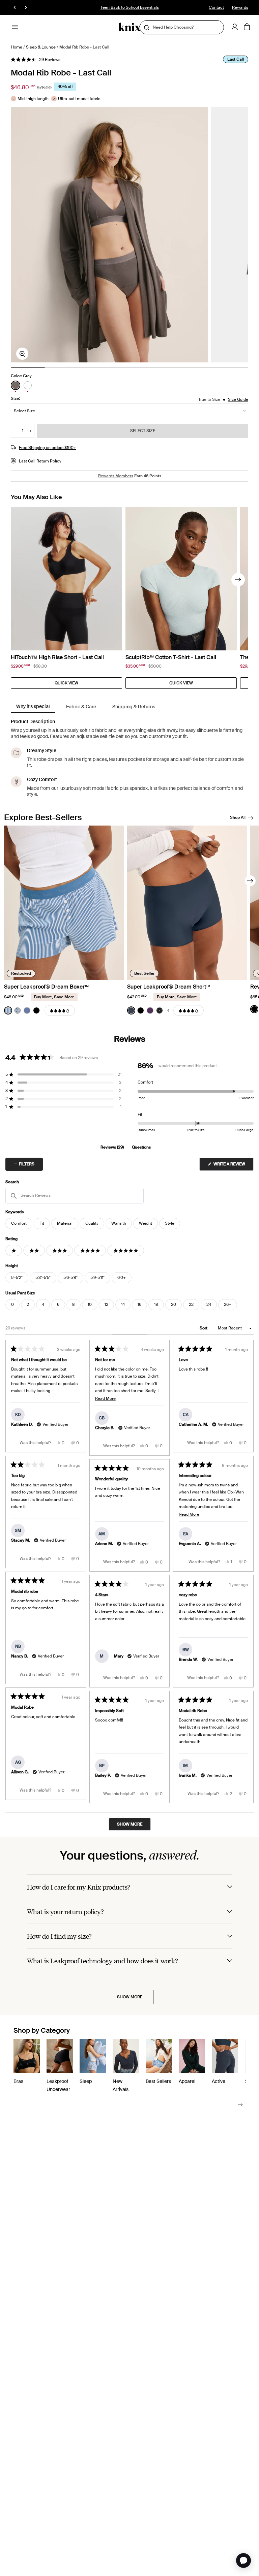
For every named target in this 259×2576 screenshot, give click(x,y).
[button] (36, 60)
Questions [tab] (141, 1148)
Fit (42, 1223)
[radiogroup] (22, 385)
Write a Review (233, 1166)
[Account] (235, 27)
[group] (109, 235)
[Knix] (130, 27)
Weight (146, 1223)
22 (191, 1305)
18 (156, 1305)
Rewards (240, 7)
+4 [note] (167, 1011)
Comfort (19, 1223)
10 (90, 1305)
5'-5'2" (17, 1278)
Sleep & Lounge (41, 47)
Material (65, 1223)
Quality (92, 1223)
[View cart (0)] (247, 27)
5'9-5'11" (97, 1278)
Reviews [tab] (112, 1148)
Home (17, 47)
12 (106, 1305)
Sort (204, 1328)
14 (123, 1305)
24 (209, 1305)
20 (174, 1305)
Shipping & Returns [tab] (134, 707)
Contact (216, 7)
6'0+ (122, 1278)
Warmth (119, 1223)
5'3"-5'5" (43, 1278)
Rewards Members (116, 476)
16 (139, 1305)
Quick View (66, 683)
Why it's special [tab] (33, 706)
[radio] (16, 385)
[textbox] (75, 1196)
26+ (228, 1305)
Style (170, 1223)
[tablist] (129, 707)
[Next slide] (238, 580)
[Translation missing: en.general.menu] (15, 27)
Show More (130, 1997)
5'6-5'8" (70, 1278)
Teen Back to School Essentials (130, 7)
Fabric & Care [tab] (81, 707)
